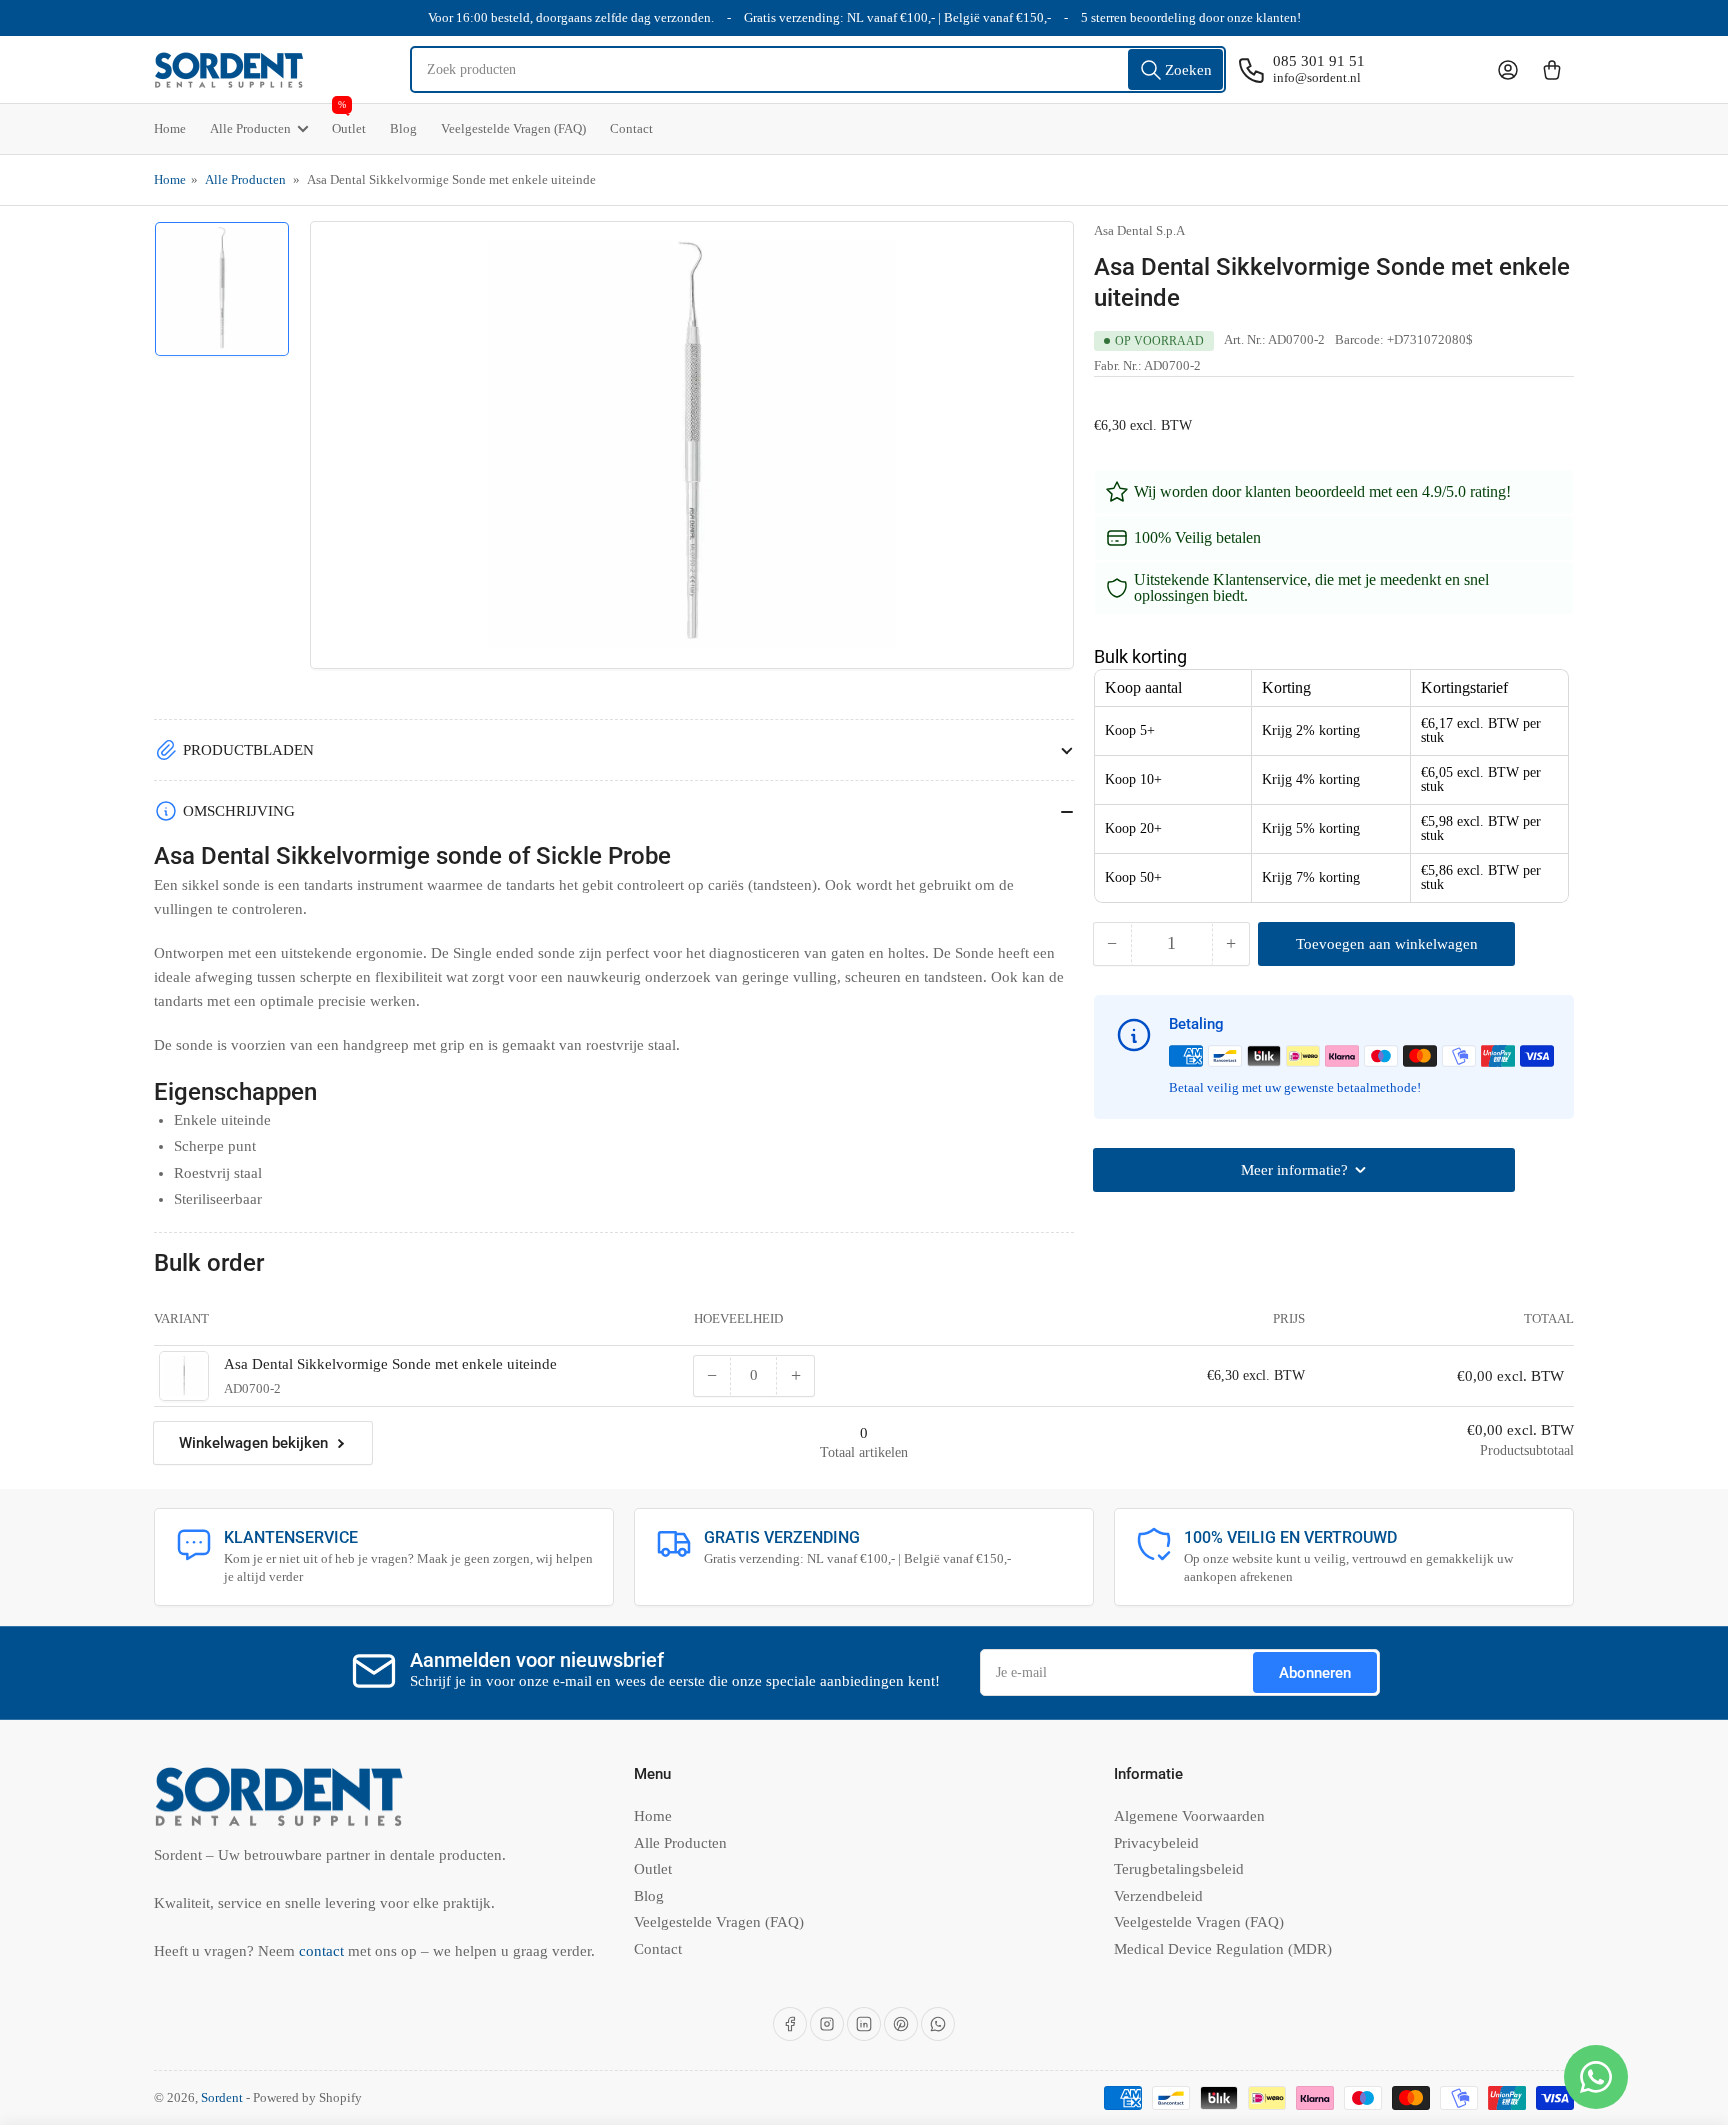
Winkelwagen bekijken (253, 1443)
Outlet (349, 120)
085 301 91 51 (1319, 61)
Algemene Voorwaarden (1189, 1816)
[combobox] (818, 69)
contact (323, 1951)
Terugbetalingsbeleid (1179, 1869)
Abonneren (1315, 1673)
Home (170, 128)
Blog (403, 128)
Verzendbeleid (1158, 1896)
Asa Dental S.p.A (1139, 230)
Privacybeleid (1156, 1843)
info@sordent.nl (1317, 77)
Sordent (222, 2097)
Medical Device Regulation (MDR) (1223, 1949)
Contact (631, 128)
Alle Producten (250, 128)
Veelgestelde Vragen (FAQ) (513, 128)
